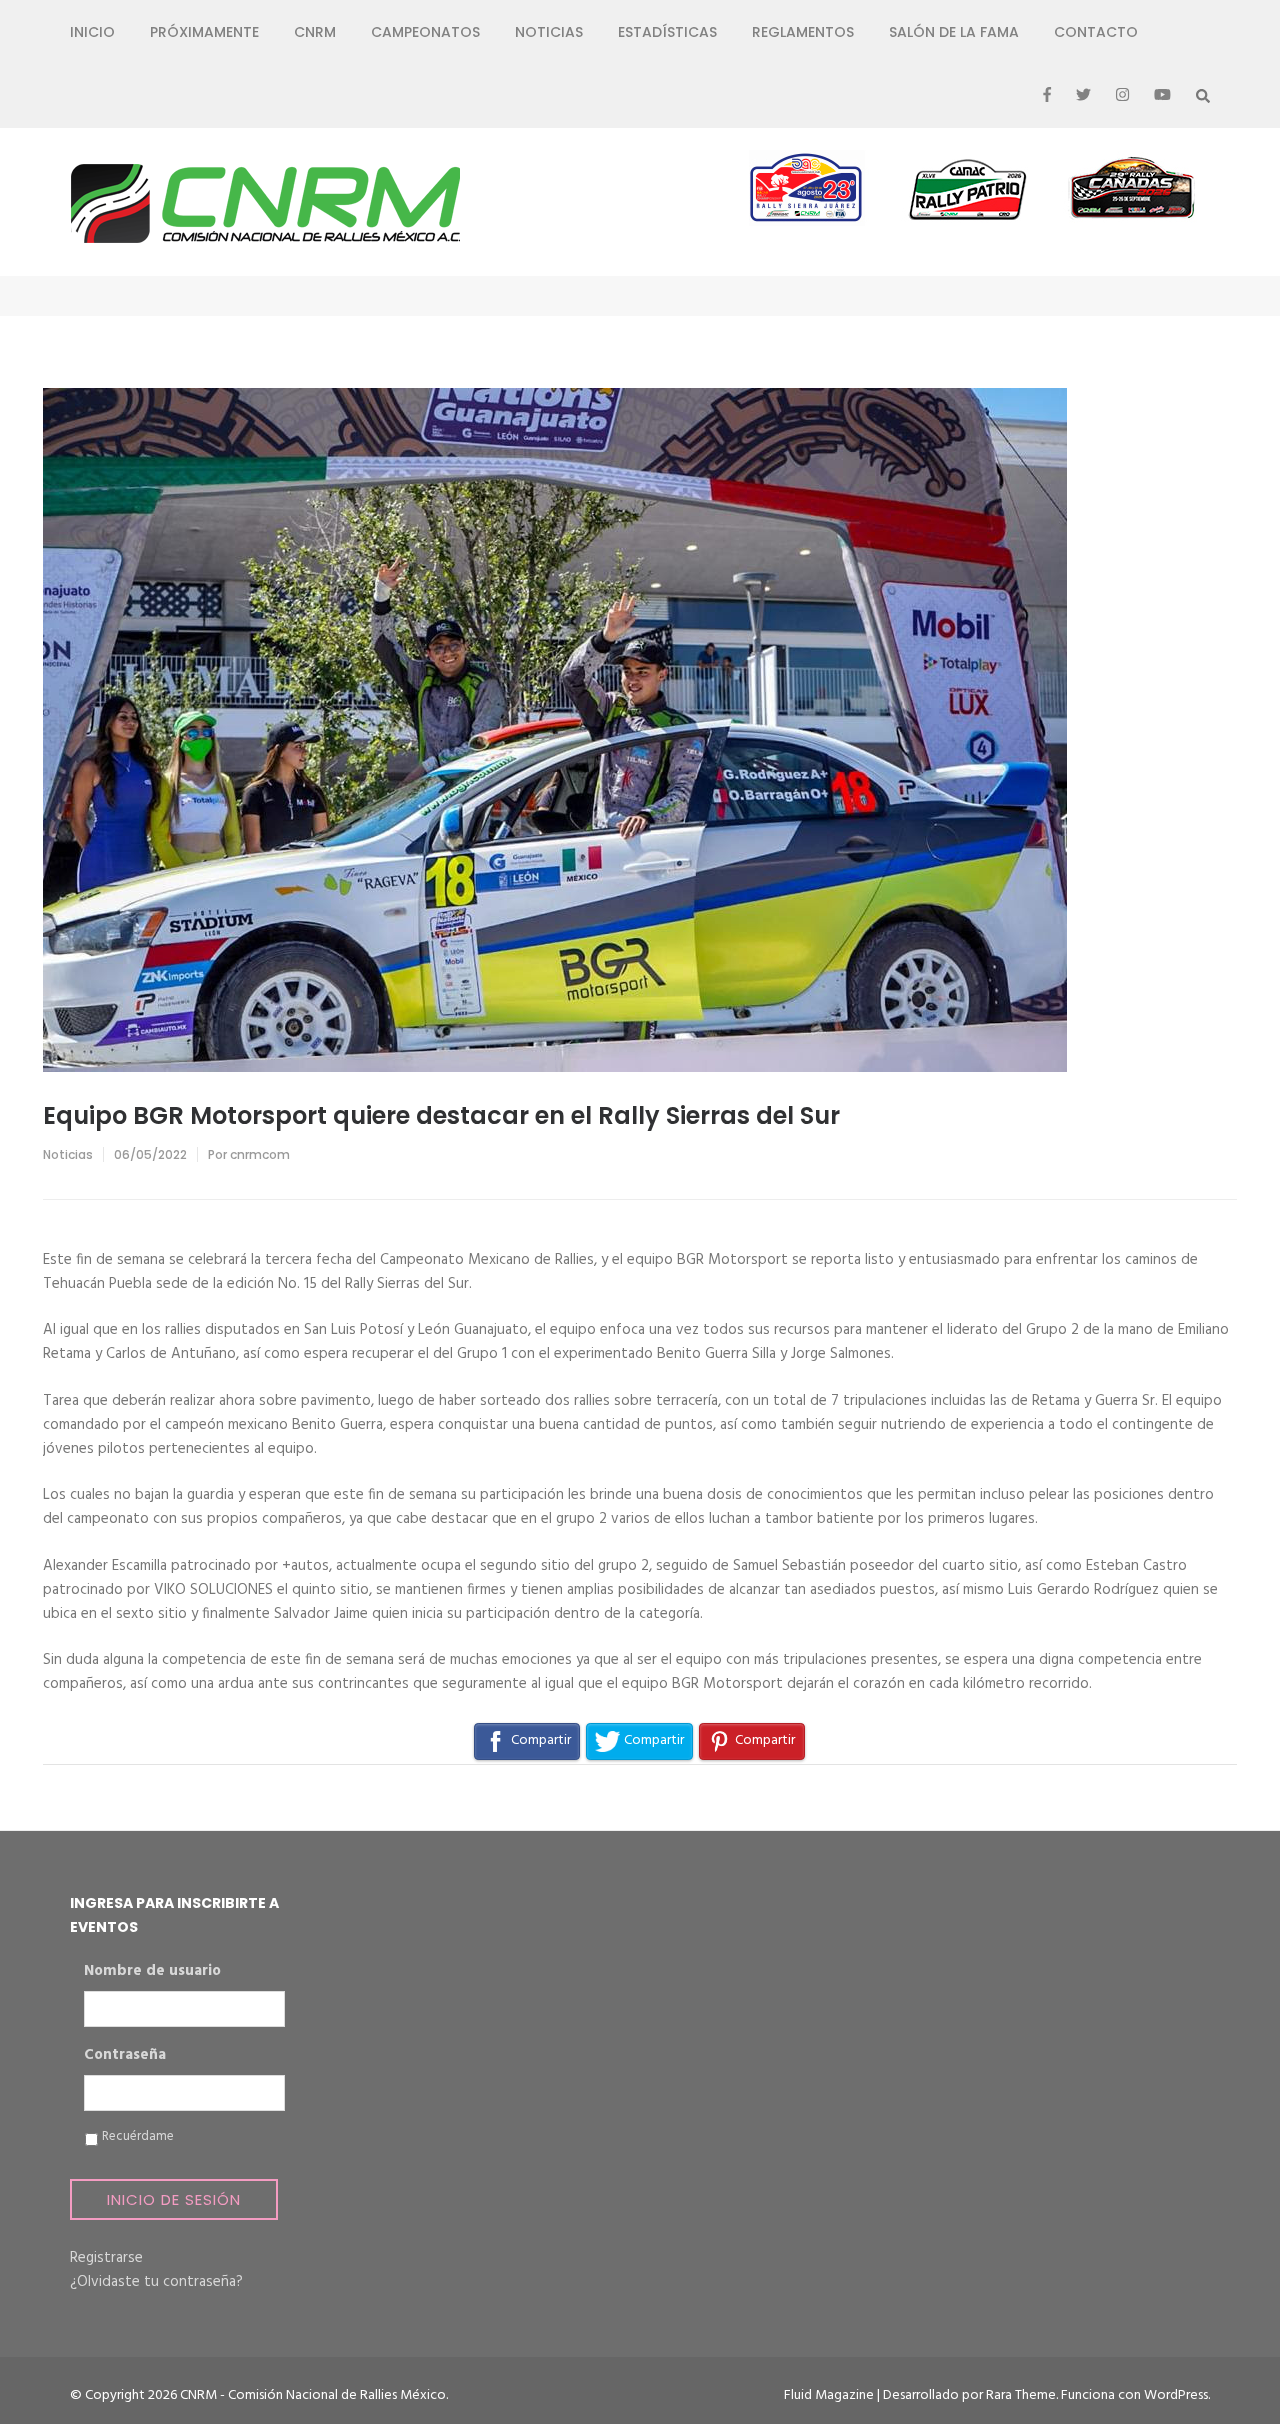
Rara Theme (1021, 2395)
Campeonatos (425, 32)
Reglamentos (803, 32)
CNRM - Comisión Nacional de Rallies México (313, 2395)
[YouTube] (1162, 96)
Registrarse (106, 2258)
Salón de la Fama (954, 32)
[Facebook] (1047, 96)
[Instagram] (1122, 96)
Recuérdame (138, 2137)
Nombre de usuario (152, 1972)
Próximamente (204, 32)
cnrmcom (260, 1154)
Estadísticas (667, 32)
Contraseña (125, 2056)
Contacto (1096, 32)
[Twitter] (1083, 96)
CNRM (315, 32)
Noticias (549, 32)
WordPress (1176, 2395)
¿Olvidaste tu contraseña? (156, 2282)
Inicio (92, 32)
